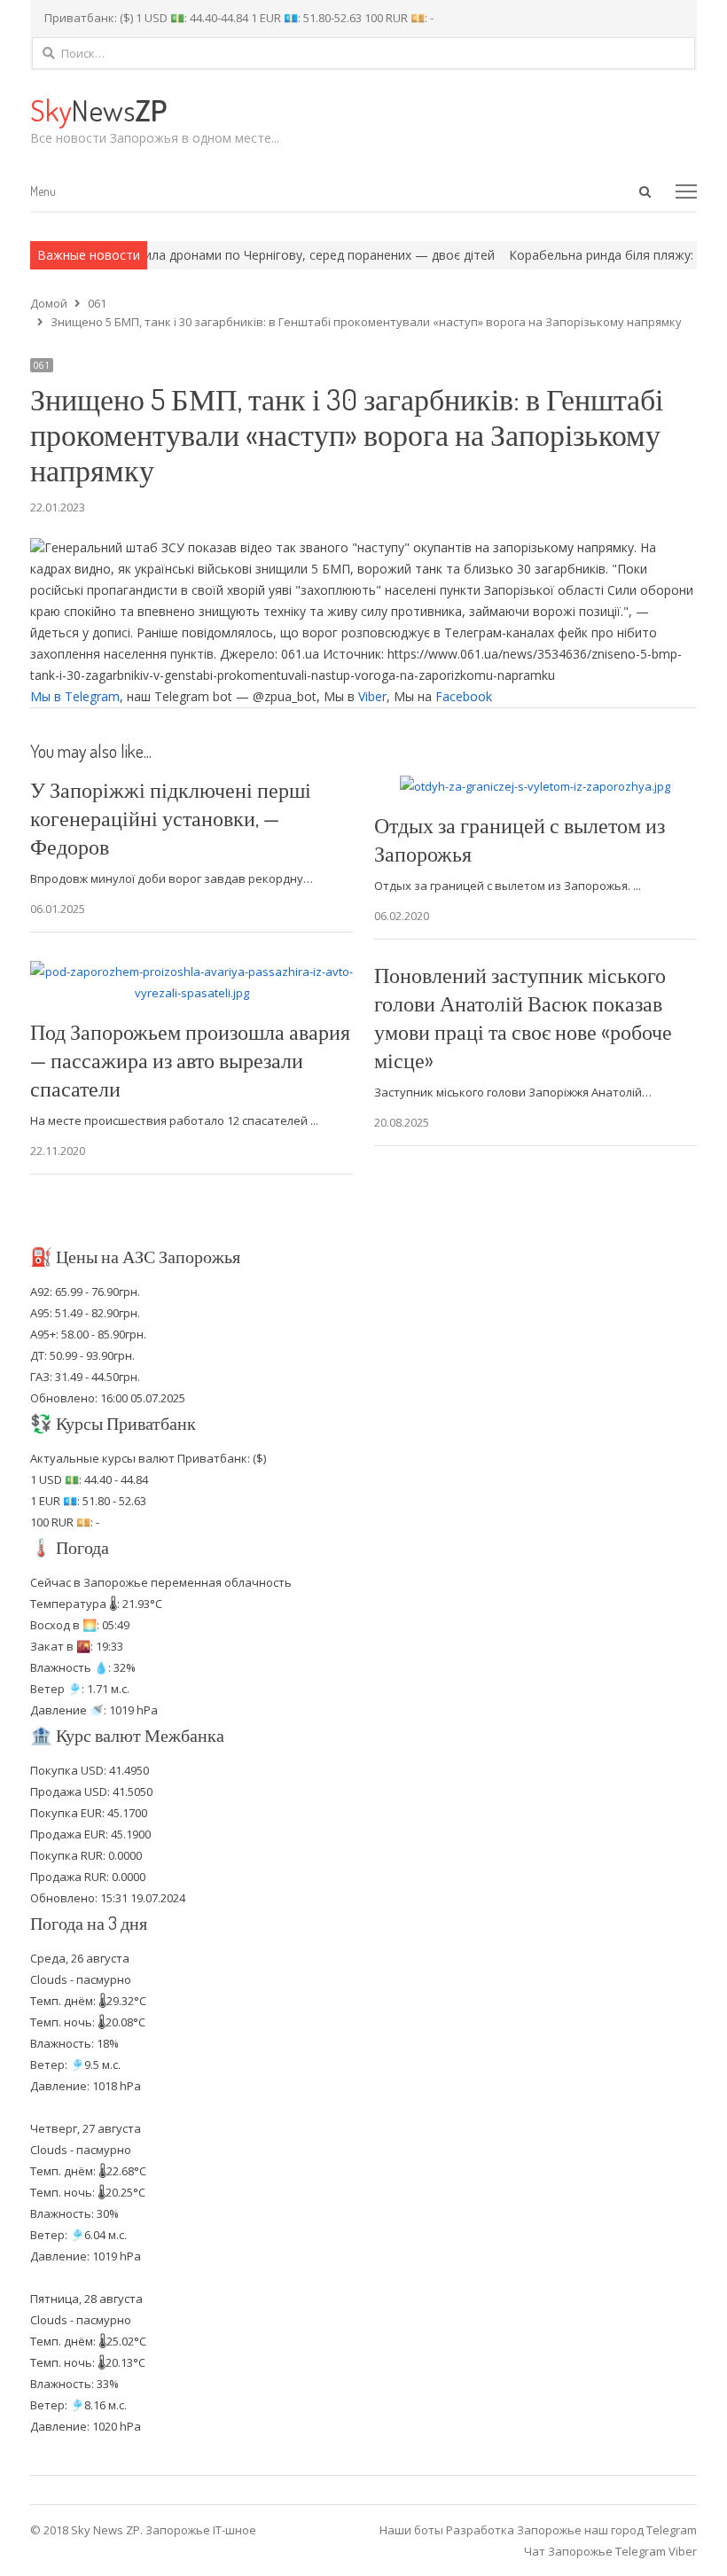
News (98, 109)
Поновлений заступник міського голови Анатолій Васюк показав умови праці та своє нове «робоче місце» (523, 1017)
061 (42, 365)
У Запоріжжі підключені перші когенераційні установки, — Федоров (171, 818)
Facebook (464, 696)
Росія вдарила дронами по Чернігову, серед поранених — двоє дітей (243, 255)
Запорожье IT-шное (201, 2530)
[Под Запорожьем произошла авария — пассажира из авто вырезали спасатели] (192, 972)
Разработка (481, 2530)
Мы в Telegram (75, 696)
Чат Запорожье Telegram (595, 2551)
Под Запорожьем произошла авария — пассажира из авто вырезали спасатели (190, 1060)
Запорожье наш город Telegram (607, 2530)
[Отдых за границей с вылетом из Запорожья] (535, 786)
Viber (372, 696)
